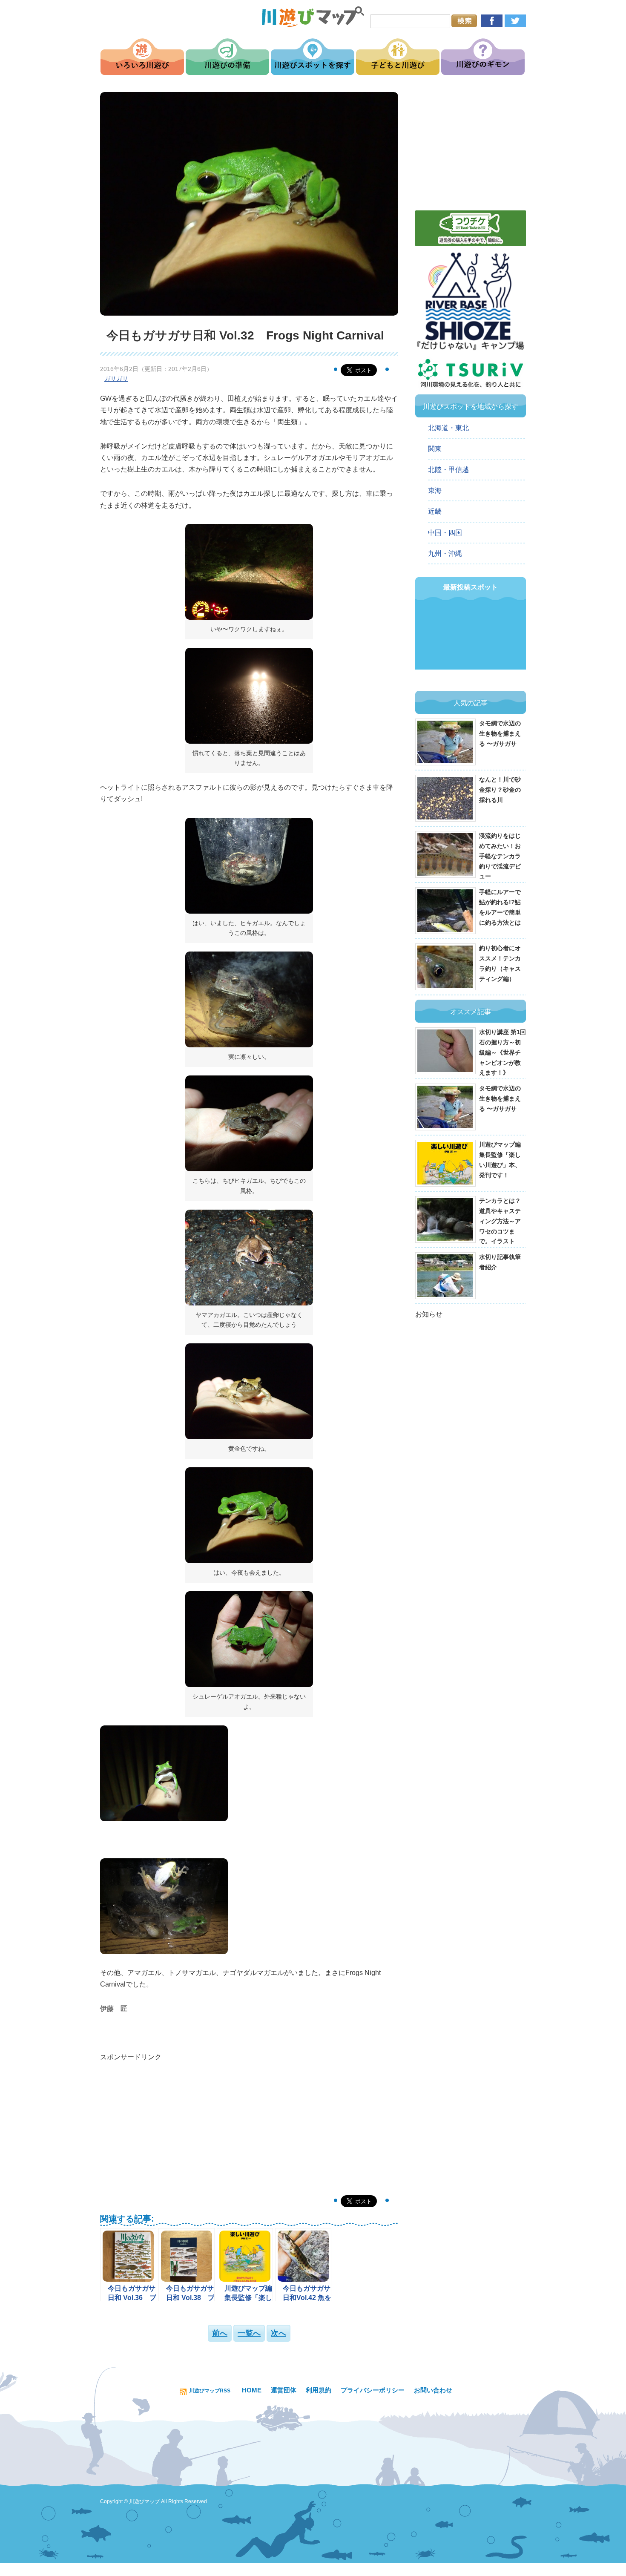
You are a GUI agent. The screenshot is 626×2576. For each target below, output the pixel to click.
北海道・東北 (448, 428)
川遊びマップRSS (210, 2391)
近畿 (435, 511)
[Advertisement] (249, 2123)
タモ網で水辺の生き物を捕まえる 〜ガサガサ (500, 733)
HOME (252, 2390)
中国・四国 (445, 533)
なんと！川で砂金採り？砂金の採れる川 (500, 790)
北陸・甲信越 (448, 470)
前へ (220, 2333)
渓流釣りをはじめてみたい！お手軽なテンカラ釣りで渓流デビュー (500, 856)
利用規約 (319, 2390)
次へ (279, 2333)
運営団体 (284, 2390)
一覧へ (249, 2333)
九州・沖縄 (445, 553)
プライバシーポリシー (373, 2390)
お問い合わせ (433, 2390)
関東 (435, 449)
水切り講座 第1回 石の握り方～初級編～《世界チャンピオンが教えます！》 (503, 1052)
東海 (435, 490)
